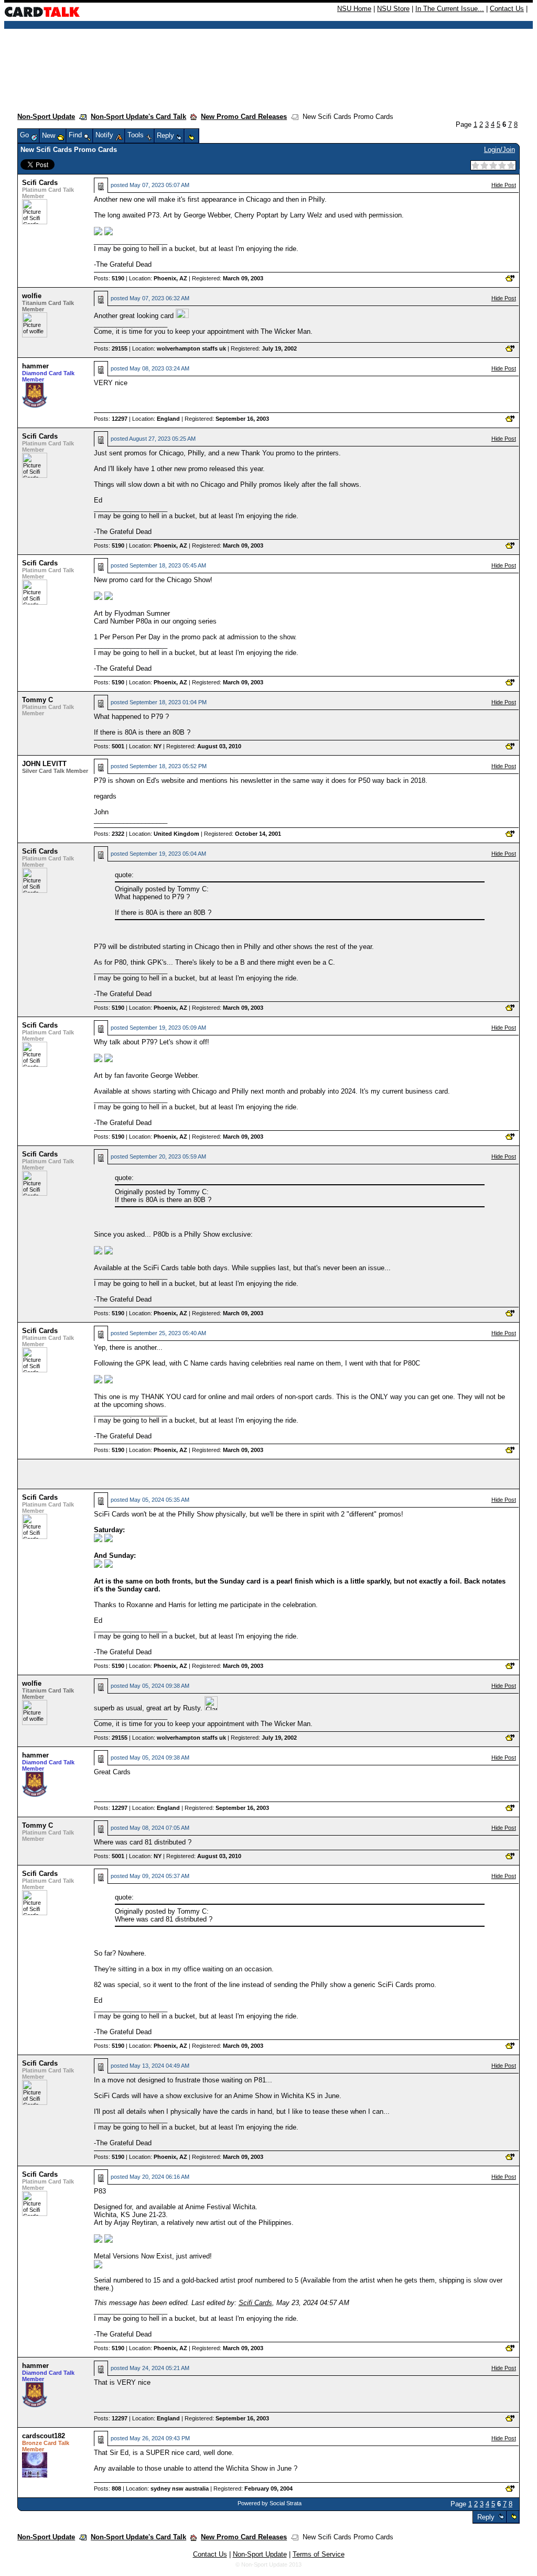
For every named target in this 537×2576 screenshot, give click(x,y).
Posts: (109, 278)
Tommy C (37, 700)
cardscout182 (44, 2436)
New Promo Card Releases (244, 117)
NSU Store (393, 9)
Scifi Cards (40, 183)
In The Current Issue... (450, 9)
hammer (35, 366)
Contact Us (507, 9)
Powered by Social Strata (270, 2503)
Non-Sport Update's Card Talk (138, 117)
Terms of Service (319, 2554)
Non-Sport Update (46, 117)
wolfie (32, 296)
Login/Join (500, 150)
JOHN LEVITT (44, 764)
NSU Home (354, 9)
